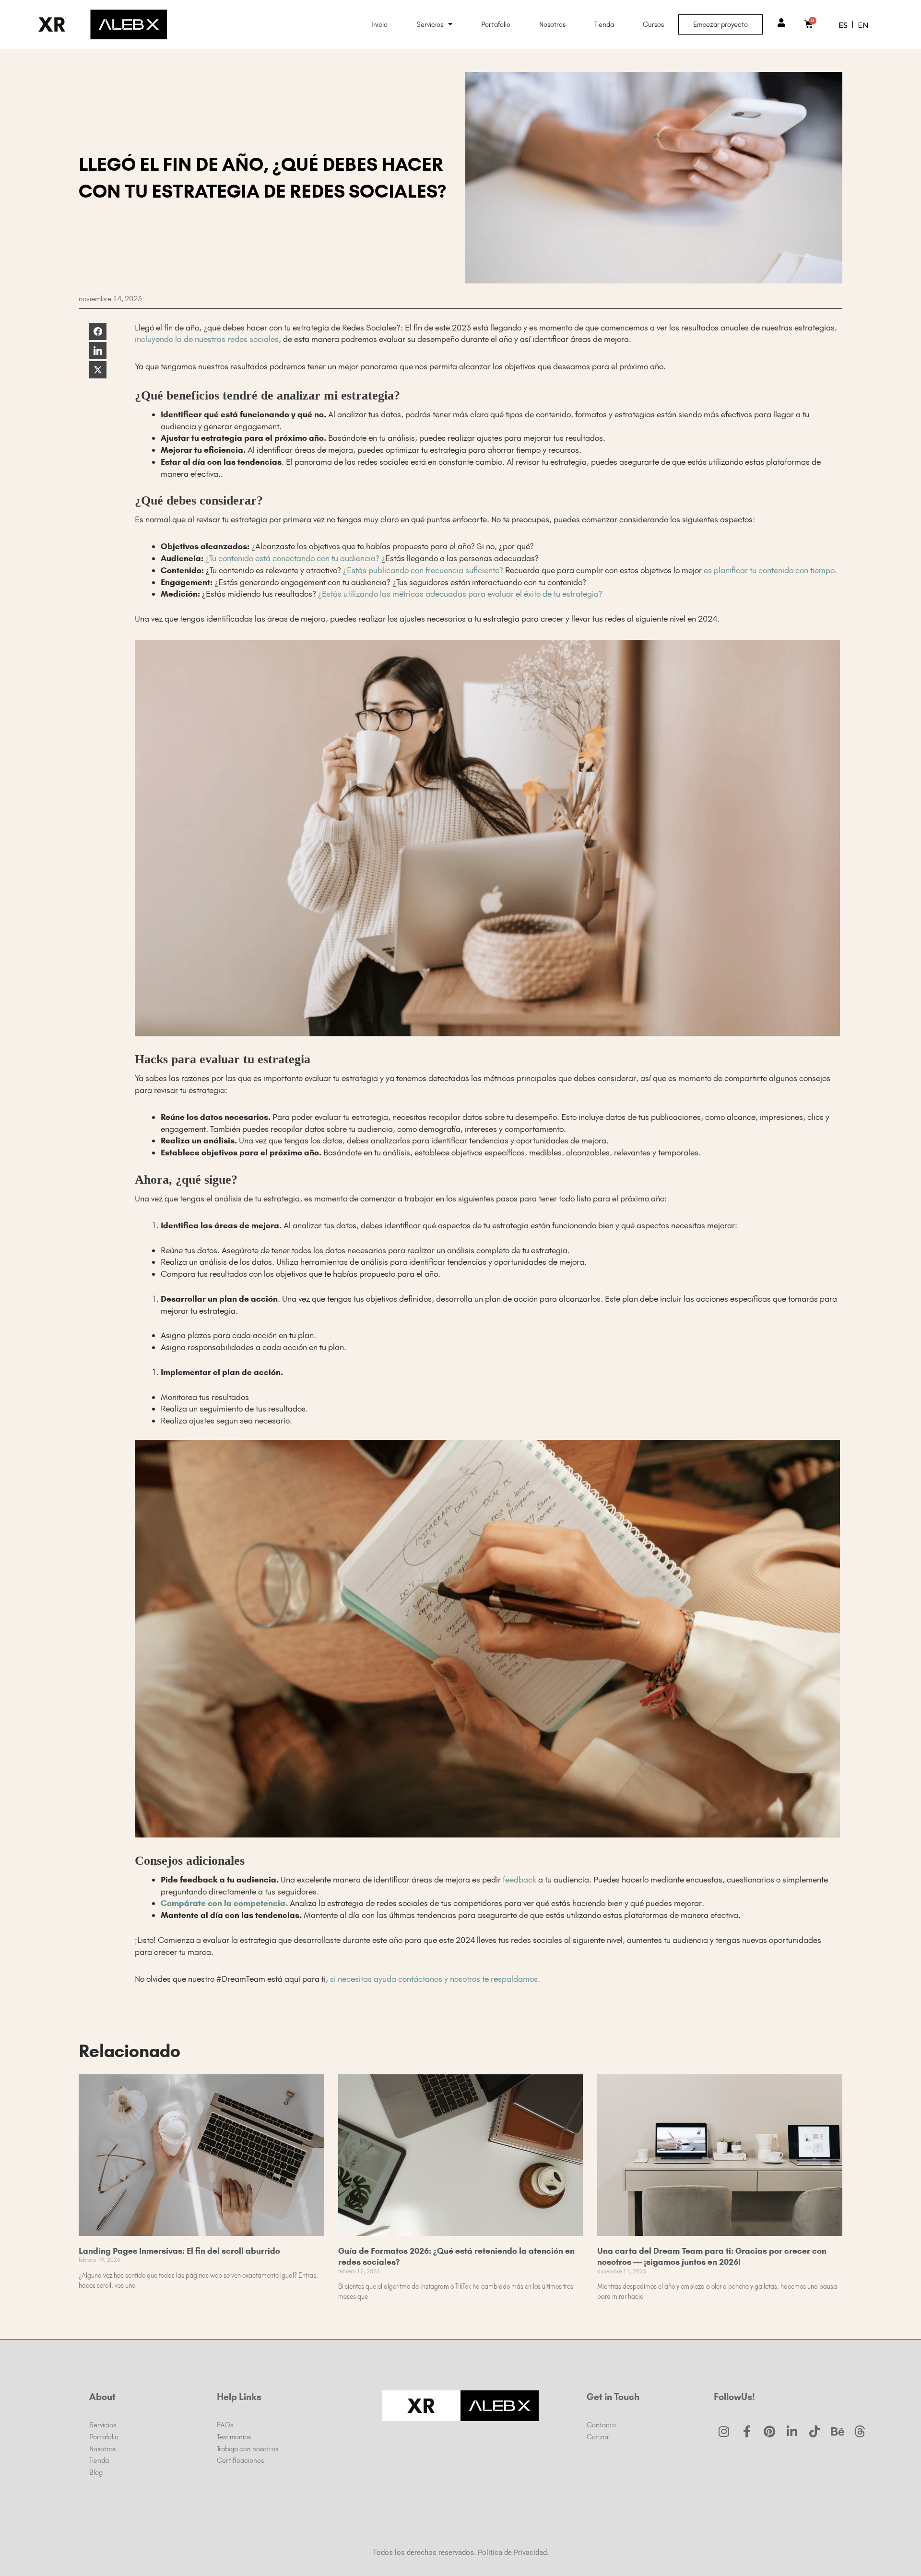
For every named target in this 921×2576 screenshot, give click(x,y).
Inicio (379, 24)
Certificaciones (240, 2460)
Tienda (604, 24)
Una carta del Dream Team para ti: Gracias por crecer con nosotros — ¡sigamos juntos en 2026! (712, 2256)
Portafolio (496, 24)
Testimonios (234, 2437)
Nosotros (552, 24)
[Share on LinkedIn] (98, 351)
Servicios (430, 24)
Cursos (653, 24)
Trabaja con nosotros (248, 2449)
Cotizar (598, 2437)
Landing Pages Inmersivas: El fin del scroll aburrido (179, 2251)
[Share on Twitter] (98, 370)
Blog (96, 2472)
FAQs (225, 2425)
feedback (520, 1880)
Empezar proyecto (720, 24)
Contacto (601, 2425)
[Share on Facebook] (98, 331)
